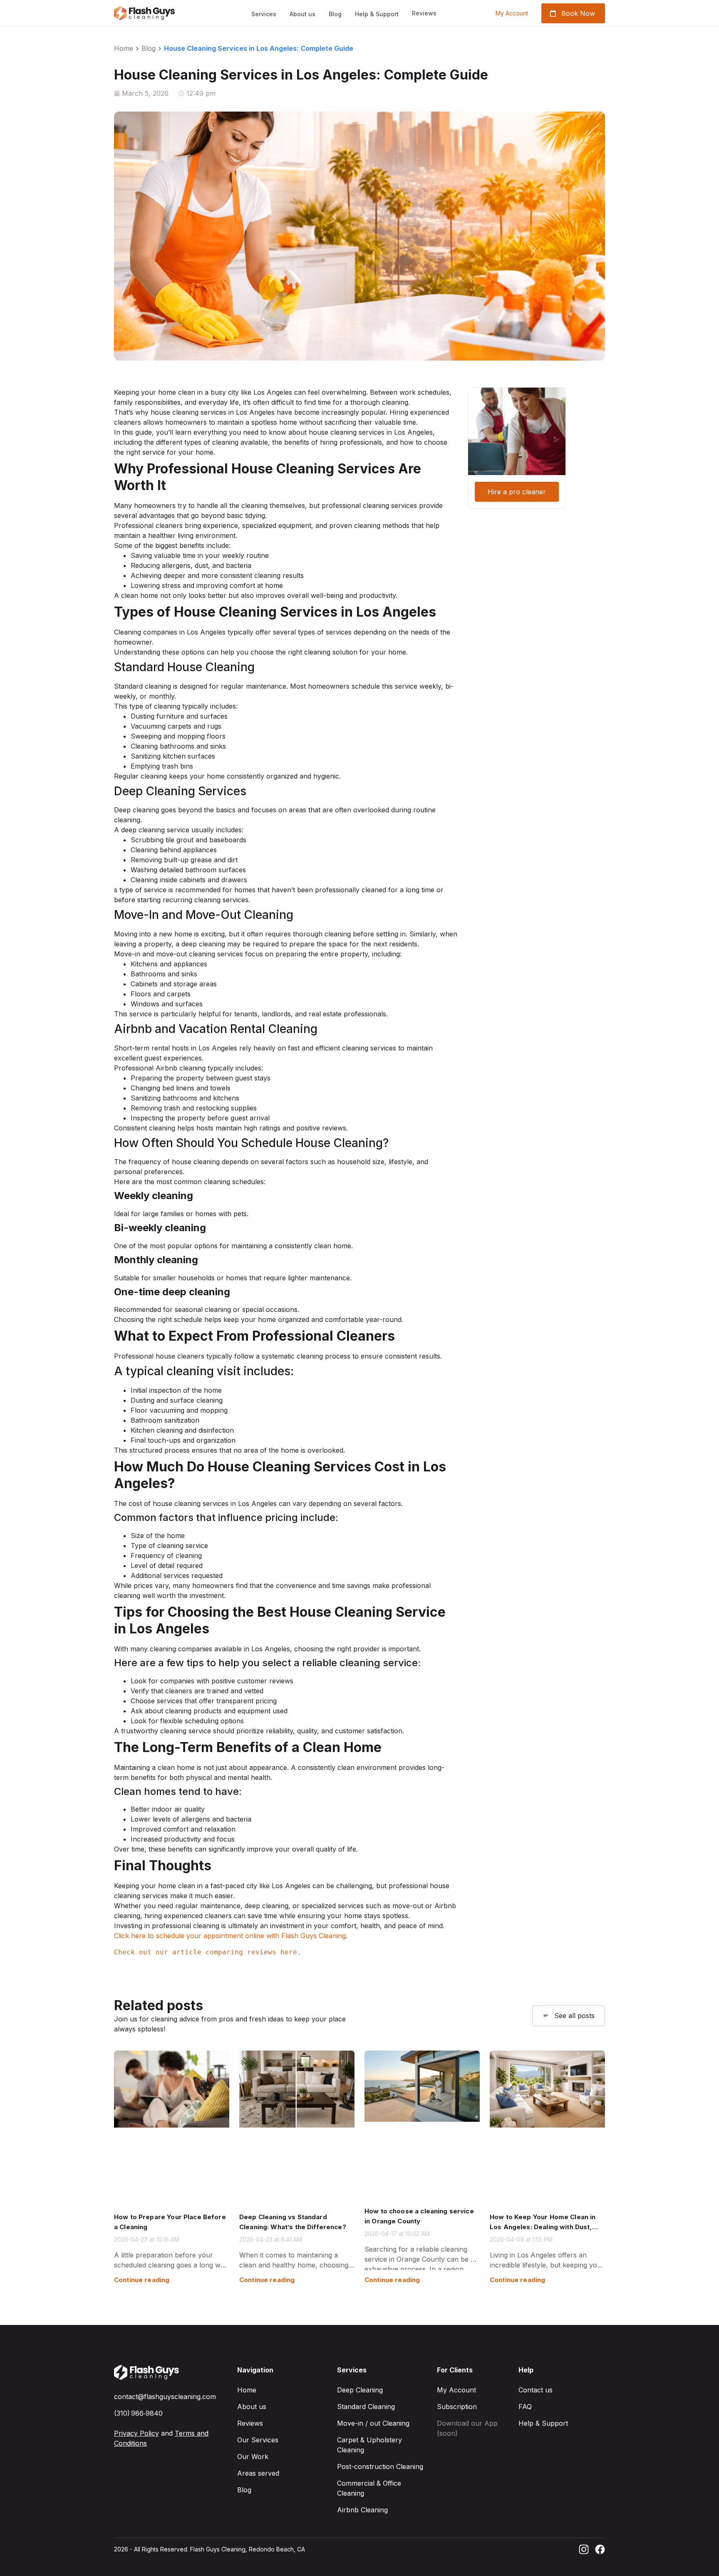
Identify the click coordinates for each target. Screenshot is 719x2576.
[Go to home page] (147, 2372)
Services (264, 14)
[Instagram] (584, 2549)
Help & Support (377, 14)
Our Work (253, 2457)
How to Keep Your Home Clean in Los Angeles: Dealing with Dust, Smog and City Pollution (543, 2227)
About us (302, 14)
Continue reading (142, 2280)
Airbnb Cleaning (362, 2510)
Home (124, 48)
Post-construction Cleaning (380, 2466)
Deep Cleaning (360, 2390)
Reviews (250, 2423)
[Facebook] (600, 2549)
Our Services (258, 2440)
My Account (456, 2390)
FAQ (525, 2407)
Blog (335, 14)
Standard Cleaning (366, 2407)
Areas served (258, 2473)
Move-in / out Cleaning (373, 2423)
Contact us (536, 2390)
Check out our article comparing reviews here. (208, 1952)
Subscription (457, 2407)
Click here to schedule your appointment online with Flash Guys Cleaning (230, 1936)
